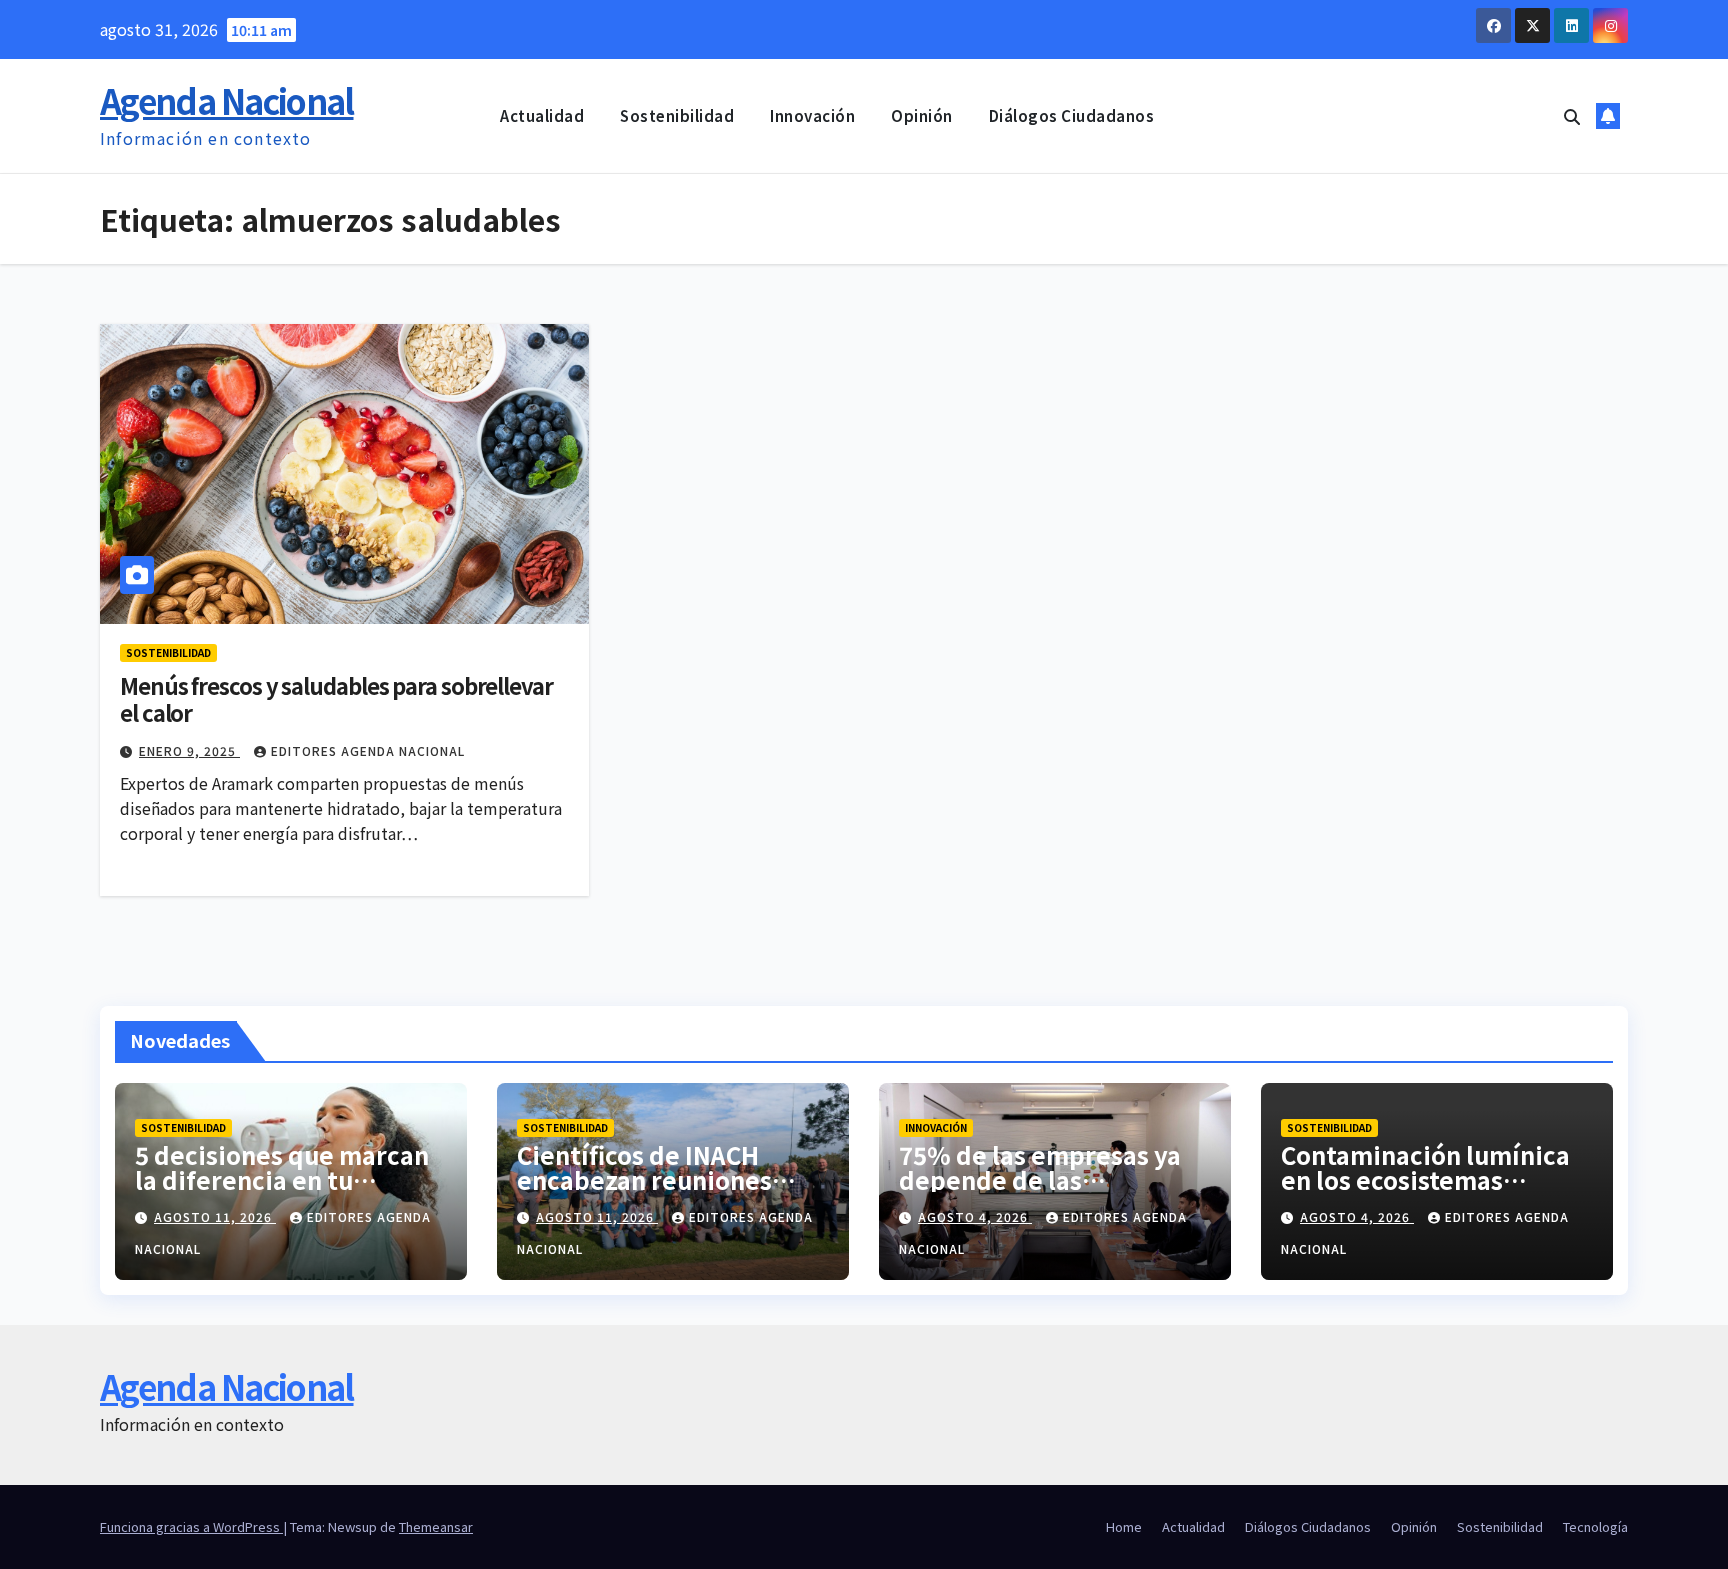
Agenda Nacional (227, 100)
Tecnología (1595, 1526)
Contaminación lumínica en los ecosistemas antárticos (1425, 1179)
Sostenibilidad (677, 115)
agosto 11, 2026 (215, 1216)
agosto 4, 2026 (975, 1216)
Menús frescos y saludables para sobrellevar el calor (336, 698)
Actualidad (542, 115)
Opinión (922, 115)
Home (1124, 1526)
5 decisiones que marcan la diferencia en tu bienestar (282, 1179)
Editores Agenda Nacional (368, 750)
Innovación (812, 115)
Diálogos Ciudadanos (1072, 115)
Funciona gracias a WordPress (191, 1526)
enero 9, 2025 (189, 750)
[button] (1572, 116)
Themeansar (436, 1526)
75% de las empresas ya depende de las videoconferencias (1040, 1179)
